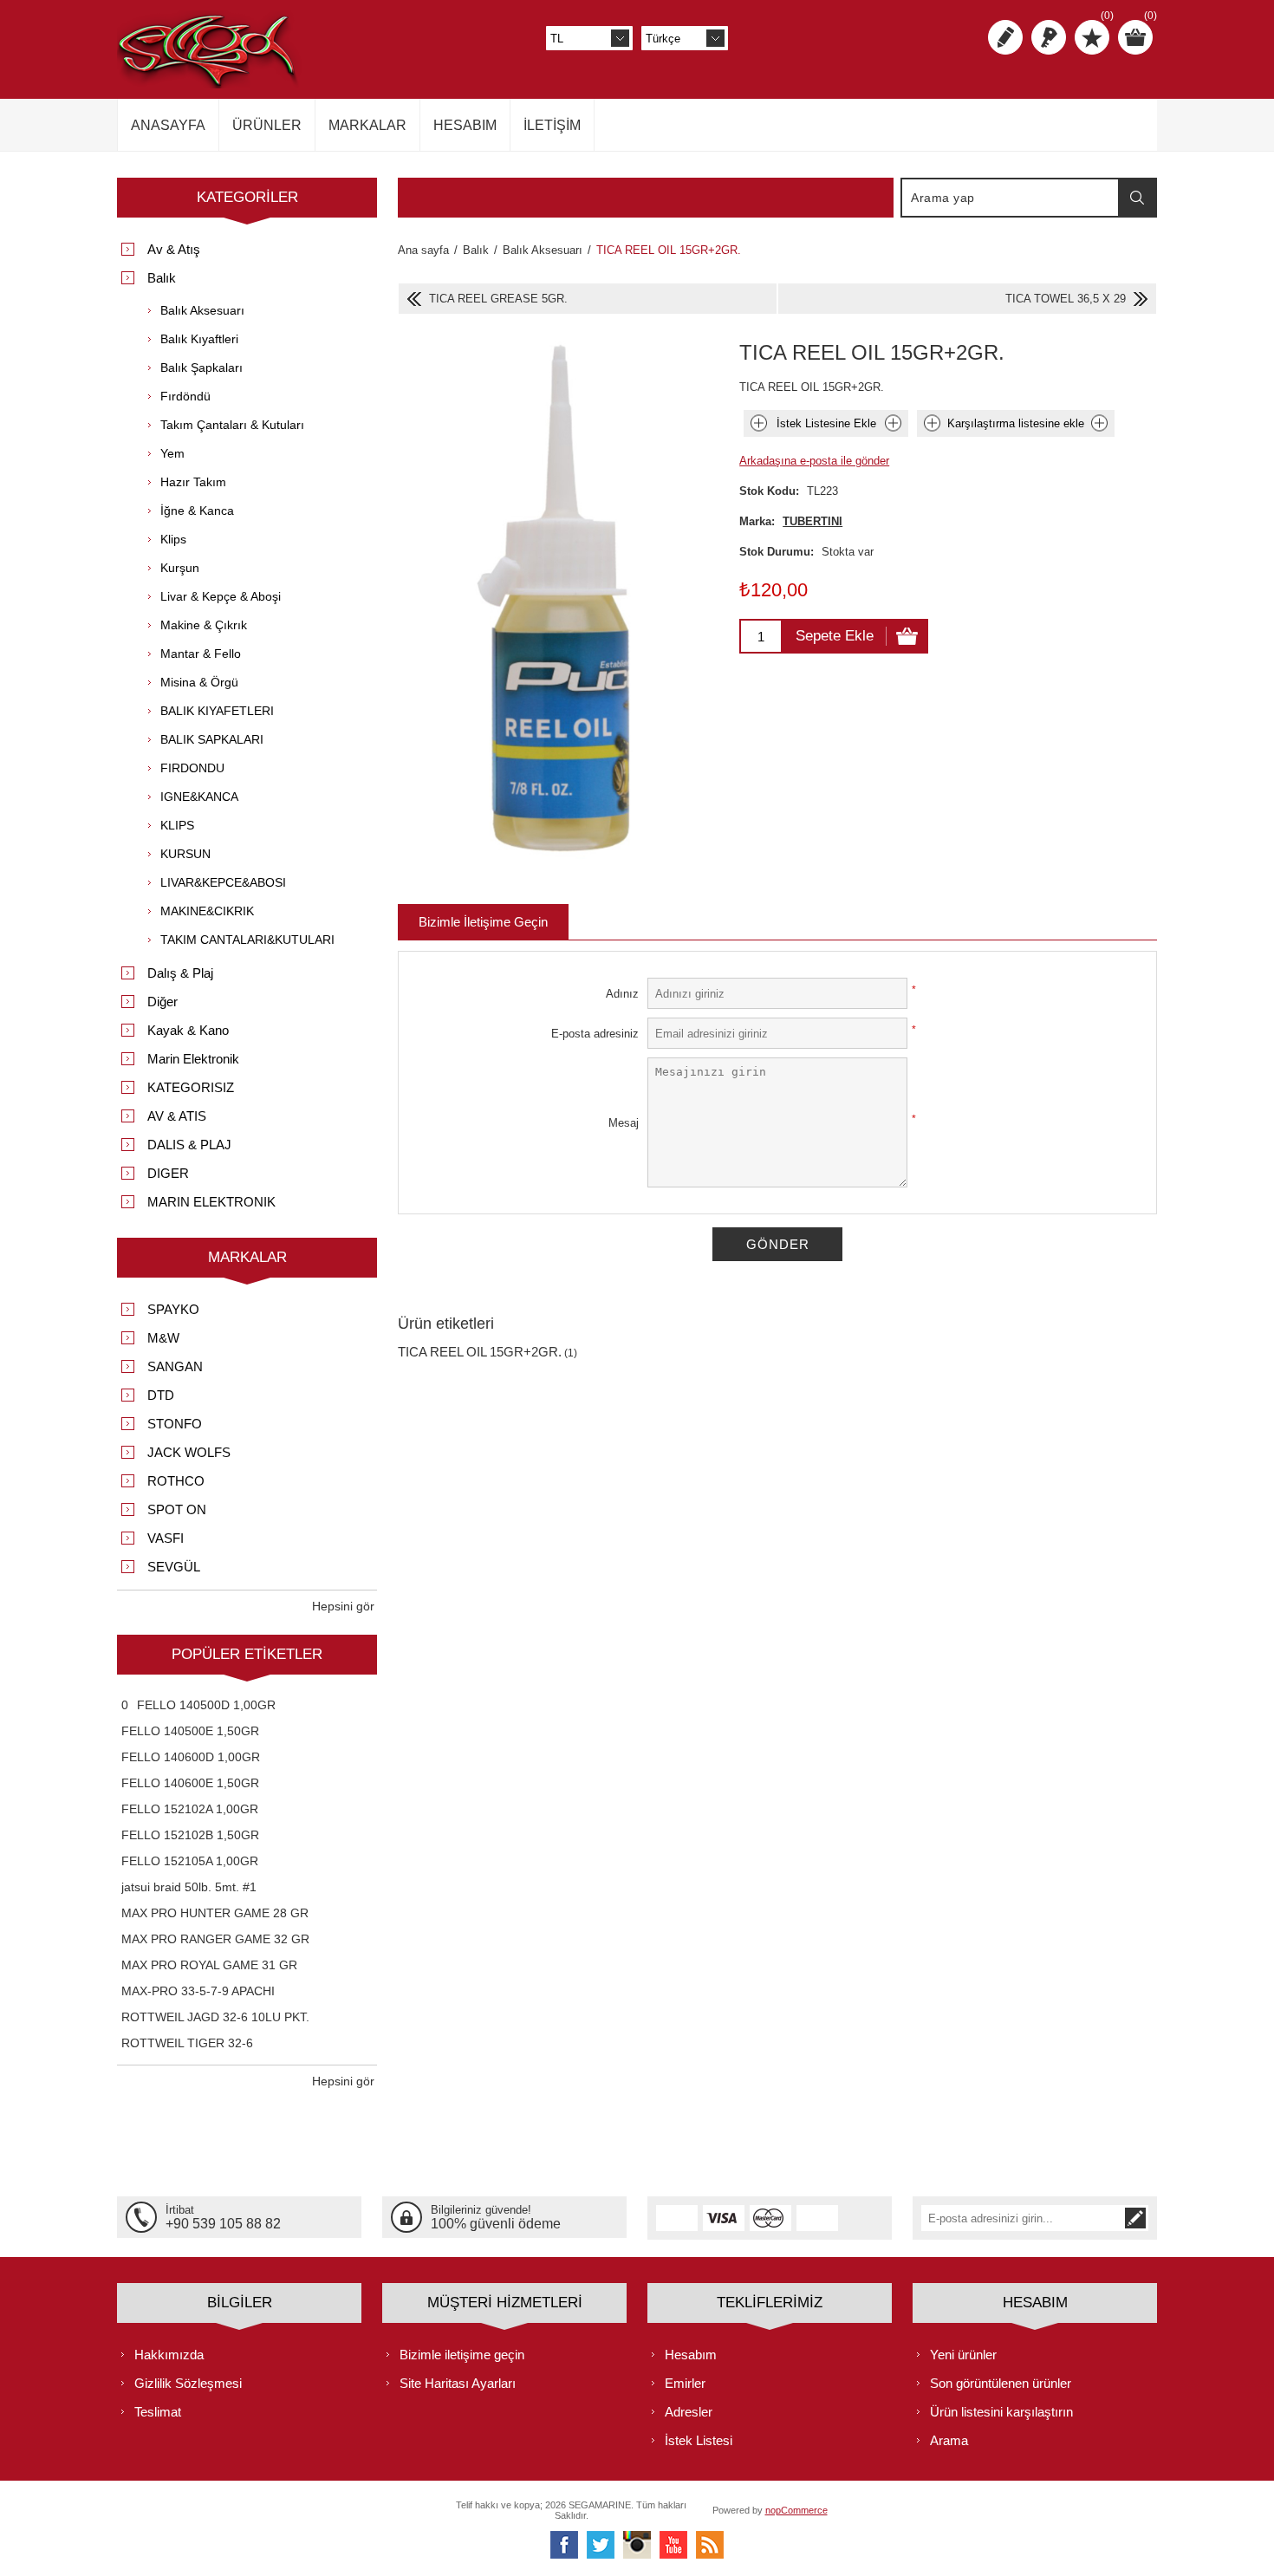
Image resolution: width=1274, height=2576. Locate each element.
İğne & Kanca (197, 511)
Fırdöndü (185, 396)
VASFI (166, 1538)
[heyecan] (601, 2545)
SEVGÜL (174, 1567)
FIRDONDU (192, 768)
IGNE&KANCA (199, 797)
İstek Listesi (699, 2440)
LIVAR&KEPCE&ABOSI (223, 882)
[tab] (483, 922)
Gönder (778, 1244)
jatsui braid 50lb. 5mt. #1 (189, 1887)
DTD (161, 1395)
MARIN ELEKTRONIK (211, 1202)
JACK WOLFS (189, 1452)
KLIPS (177, 825)
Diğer (162, 1002)
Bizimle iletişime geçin (462, 2355)
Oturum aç (1049, 37)
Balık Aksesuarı (202, 310)
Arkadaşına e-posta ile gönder (814, 461)
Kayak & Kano (188, 1030)
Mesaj (624, 1123)
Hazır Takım (193, 482)
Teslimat (158, 2412)
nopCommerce (796, 2510)
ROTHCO (176, 1481)
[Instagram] (637, 2545)
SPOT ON (177, 1509)
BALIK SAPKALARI (212, 739)
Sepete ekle (835, 636)
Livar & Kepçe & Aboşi (221, 596)
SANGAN (175, 1366)
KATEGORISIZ (191, 1087)
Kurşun (180, 568)
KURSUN (185, 854)
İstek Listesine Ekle (826, 423)
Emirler (685, 2383)
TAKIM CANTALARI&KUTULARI (247, 940)
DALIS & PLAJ (189, 1145)
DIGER (168, 1173)
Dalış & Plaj (180, 973)
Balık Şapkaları (201, 368)
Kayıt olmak (1005, 37)
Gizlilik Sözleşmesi (188, 2383)
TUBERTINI (812, 521)
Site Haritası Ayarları (458, 2383)
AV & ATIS (177, 1116)
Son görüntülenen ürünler (1001, 2383)
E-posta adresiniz (595, 1034)
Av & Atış (174, 249)
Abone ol (1135, 2218)
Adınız (622, 994)
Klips (173, 539)
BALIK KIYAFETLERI (217, 711)
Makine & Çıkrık (204, 625)
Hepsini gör (343, 1606)
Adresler (689, 2412)
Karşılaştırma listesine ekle (1016, 423)
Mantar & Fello (201, 654)
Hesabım (691, 2355)
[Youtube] (673, 2545)
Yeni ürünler (963, 2355)
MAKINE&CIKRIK (207, 911)
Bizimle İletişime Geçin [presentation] (483, 922)
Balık (162, 278)
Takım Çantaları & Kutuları (232, 425)
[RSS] (710, 2545)
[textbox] (1011, 198)
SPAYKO (173, 1309)
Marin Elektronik (193, 1059)
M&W (163, 1338)
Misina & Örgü (199, 682)
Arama (1137, 198)
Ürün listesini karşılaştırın (1001, 2412)
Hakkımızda (169, 2355)
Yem (172, 453)
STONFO (175, 1424)
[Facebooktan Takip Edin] (564, 2545)
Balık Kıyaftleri (199, 339)
